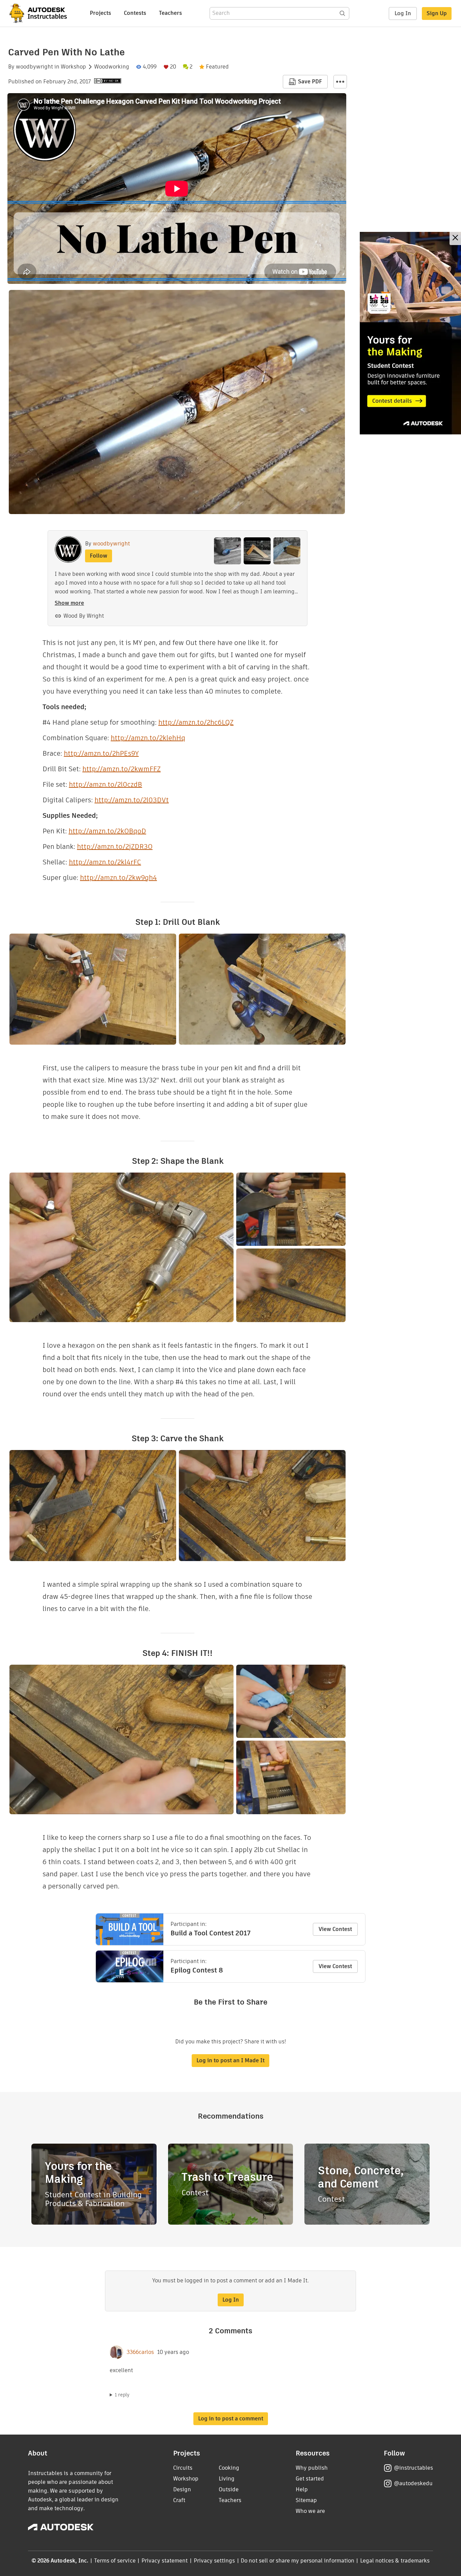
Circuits (183, 2468)
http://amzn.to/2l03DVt (132, 800)
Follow (99, 556)
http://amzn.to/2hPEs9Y (101, 753)
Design (182, 2489)
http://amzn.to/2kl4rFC (105, 862)
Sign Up (437, 13)
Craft (179, 2500)
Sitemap (306, 2500)
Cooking (229, 2468)
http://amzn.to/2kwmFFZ (121, 769)
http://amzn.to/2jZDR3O (115, 847)
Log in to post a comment (231, 2419)
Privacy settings (214, 2561)
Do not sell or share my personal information (297, 2561)
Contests (135, 13)
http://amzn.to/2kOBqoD (107, 831)
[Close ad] (455, 238)
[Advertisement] (410, 333)
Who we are (310, 2511)
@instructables (413, 2468)
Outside (229, 2489)
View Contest (335, 1929)
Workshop (73, 67)
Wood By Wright (84, 616)
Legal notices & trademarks (395, 2561)
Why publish (312, 2468)
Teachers (170, 13)
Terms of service (115, 2561)
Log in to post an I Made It (231, 2060)
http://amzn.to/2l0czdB (105, 784)
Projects (100, 13)
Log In (403, 13)
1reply (122, 2395)
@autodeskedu (413, 2483)
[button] (340, 82)
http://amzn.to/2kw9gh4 (118, 878)
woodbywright (34, 67)
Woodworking (112, 67)
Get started (310, 2479)
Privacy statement (165, 2561)
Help (302, 2489)
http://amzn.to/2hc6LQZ (196, 722)
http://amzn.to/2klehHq (148, 738)
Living (227, 2479)
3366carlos (140, 2352)
